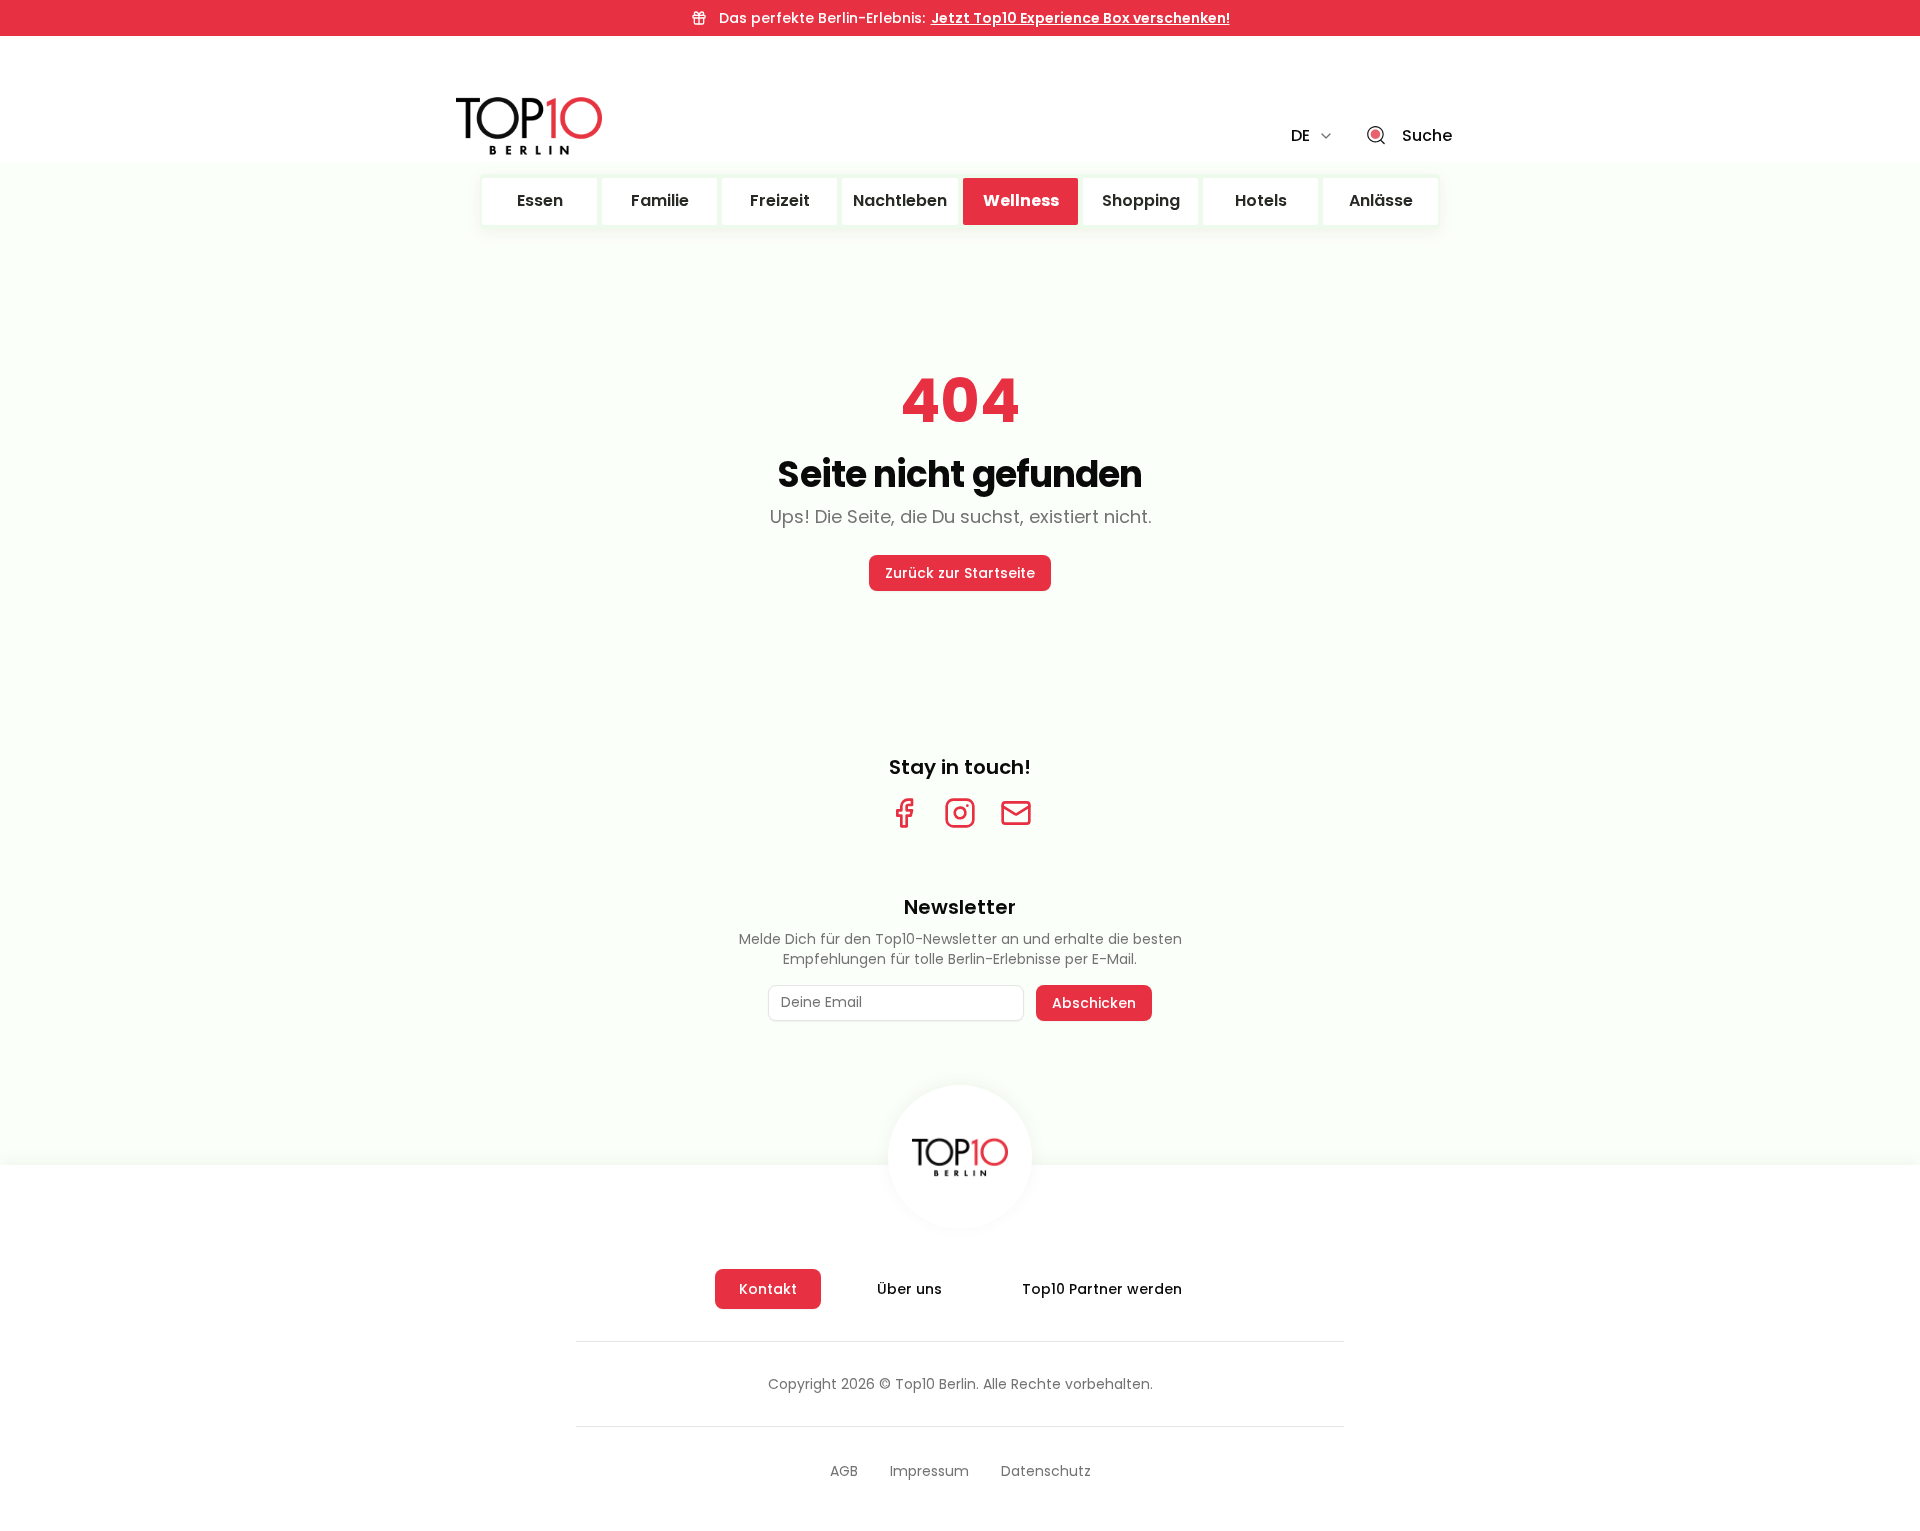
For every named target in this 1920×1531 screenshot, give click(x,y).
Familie (660, 200)
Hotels (1261, 200)
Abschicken (1094, 1003)
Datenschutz (1046, 1471)
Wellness (1021, 200)
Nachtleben (900, 200)
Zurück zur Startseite (960, 573)
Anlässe (1381, 200)
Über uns (909, 1289)
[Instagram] (960, 813)
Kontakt (768, 1289)
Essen (540, 200)
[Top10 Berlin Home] (960, 1157)
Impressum (929, 1471)
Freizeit (780, 200)
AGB (844, 1471)
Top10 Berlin (935, 1384)
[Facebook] (904, 813)
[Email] (1016, 813)
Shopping (1141, 200)
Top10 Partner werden (1102, 1289)
